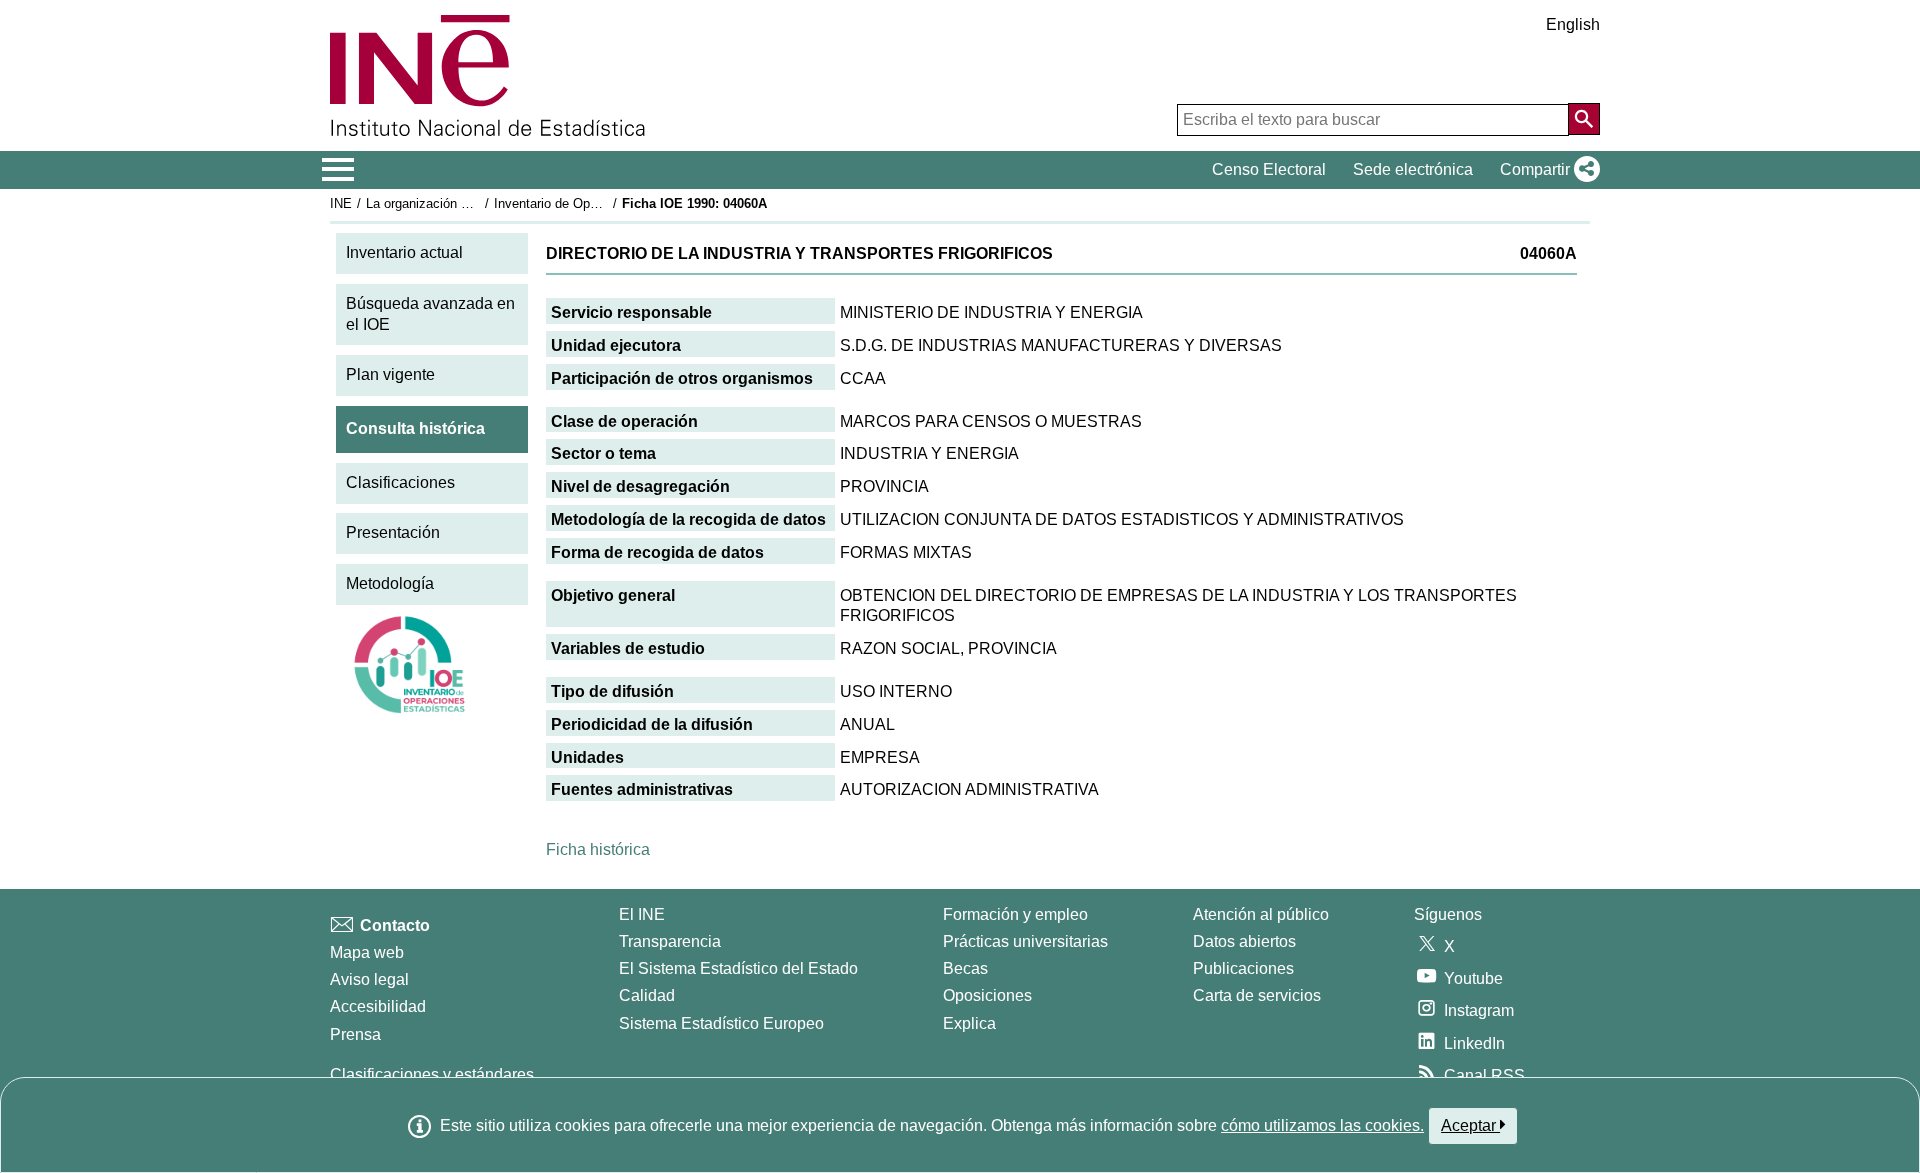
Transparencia (670, 941)
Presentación (393, 532)
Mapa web (367, 952)
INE (341, 203)
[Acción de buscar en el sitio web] (1584, 119)
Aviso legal (369, 979)
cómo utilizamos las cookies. (1322, 1125)
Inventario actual (404, 252)
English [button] (1573, 24)
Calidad (647, 995)
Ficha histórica (598, 849)
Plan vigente (390, 374)
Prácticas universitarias (1025, 941)
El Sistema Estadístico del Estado (738, 968)
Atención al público (1261, 914)
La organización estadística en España (478, 203)
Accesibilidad (378, 1006)
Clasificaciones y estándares (432, 1074)
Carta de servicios (1257, 995)
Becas (965, 968)
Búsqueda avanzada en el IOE (430, 314)
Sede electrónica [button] (1413, 169)
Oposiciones (987, 995)
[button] (1546, 170)
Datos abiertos (1244, 941)
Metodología (390, 583)
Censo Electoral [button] (1269, 169)
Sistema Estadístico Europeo (721, 1023)
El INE (642, 914)
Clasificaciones (400, 482)
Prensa (355, 1034)
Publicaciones (1243, 968)
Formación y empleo (1015, 914)
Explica (969, 1023)
